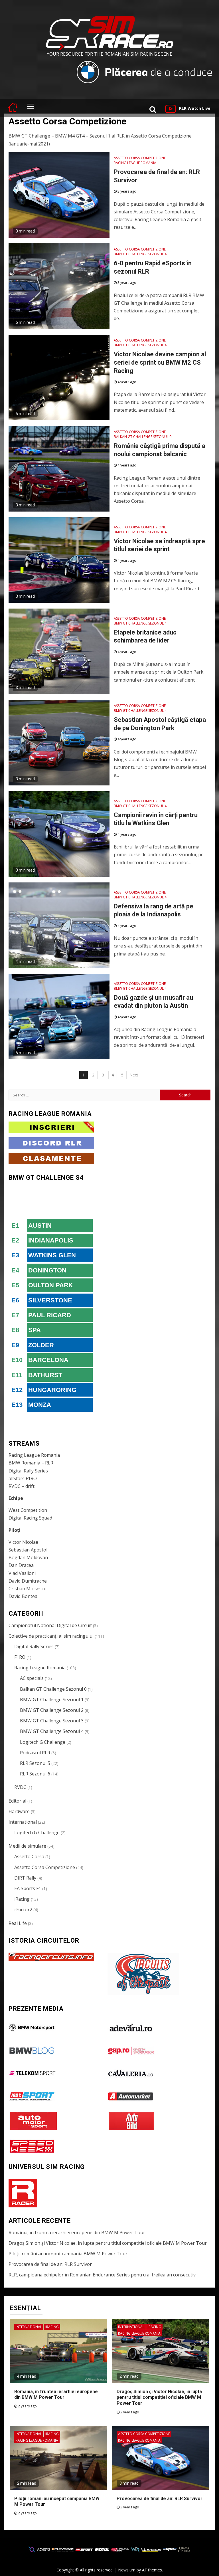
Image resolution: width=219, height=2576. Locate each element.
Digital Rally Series (28, 1471)
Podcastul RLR (35, 1753)
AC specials (32, 1678)
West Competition (28, 1510)
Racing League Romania (135, 163)
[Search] (153, 109)
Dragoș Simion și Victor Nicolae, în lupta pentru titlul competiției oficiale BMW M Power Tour (108, 2243)
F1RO (20, 1657)
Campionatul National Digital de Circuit (50, 1625)
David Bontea (23, 1596)
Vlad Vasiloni (22, 1573)
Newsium (127, 2570)
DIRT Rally (25, 1878)
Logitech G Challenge (43, 1742)
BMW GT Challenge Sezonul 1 (52, 1700)
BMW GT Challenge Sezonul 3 (52, 1721)
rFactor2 (23, 1910)
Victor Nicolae (23, 1542)
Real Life (18, 1923)
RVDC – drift (22, 1486)
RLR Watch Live (195, 108)
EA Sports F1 (28, 1888)
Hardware (19, 1811)
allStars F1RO (23, 1478)
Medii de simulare (27, 1846)
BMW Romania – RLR (31, 1463)
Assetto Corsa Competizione (140, 158)
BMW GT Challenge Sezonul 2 (52, 1710)
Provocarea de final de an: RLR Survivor (50, 2264)
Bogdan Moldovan (28, 1557)
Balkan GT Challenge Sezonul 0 (143, 437)
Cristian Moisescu (28, 1589)
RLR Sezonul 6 (35, 1774)
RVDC (20, 1787)
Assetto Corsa (29, 1856)
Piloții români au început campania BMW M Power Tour (68, 2254)
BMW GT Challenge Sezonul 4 (140, 254)
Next (134, 1075)
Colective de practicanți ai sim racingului (51, 1636)
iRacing (22, 1899)
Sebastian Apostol (28, 1550)
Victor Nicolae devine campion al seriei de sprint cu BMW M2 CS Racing (160, 362)
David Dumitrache (28, 1581)
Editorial (17, 1801)
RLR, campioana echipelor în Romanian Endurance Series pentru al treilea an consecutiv (102, 2275)
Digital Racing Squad (30, 1518)
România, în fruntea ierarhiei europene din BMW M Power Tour (77, 2232)
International (23, 1822)
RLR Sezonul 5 (35, 1763)
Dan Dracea (21, 1565)
